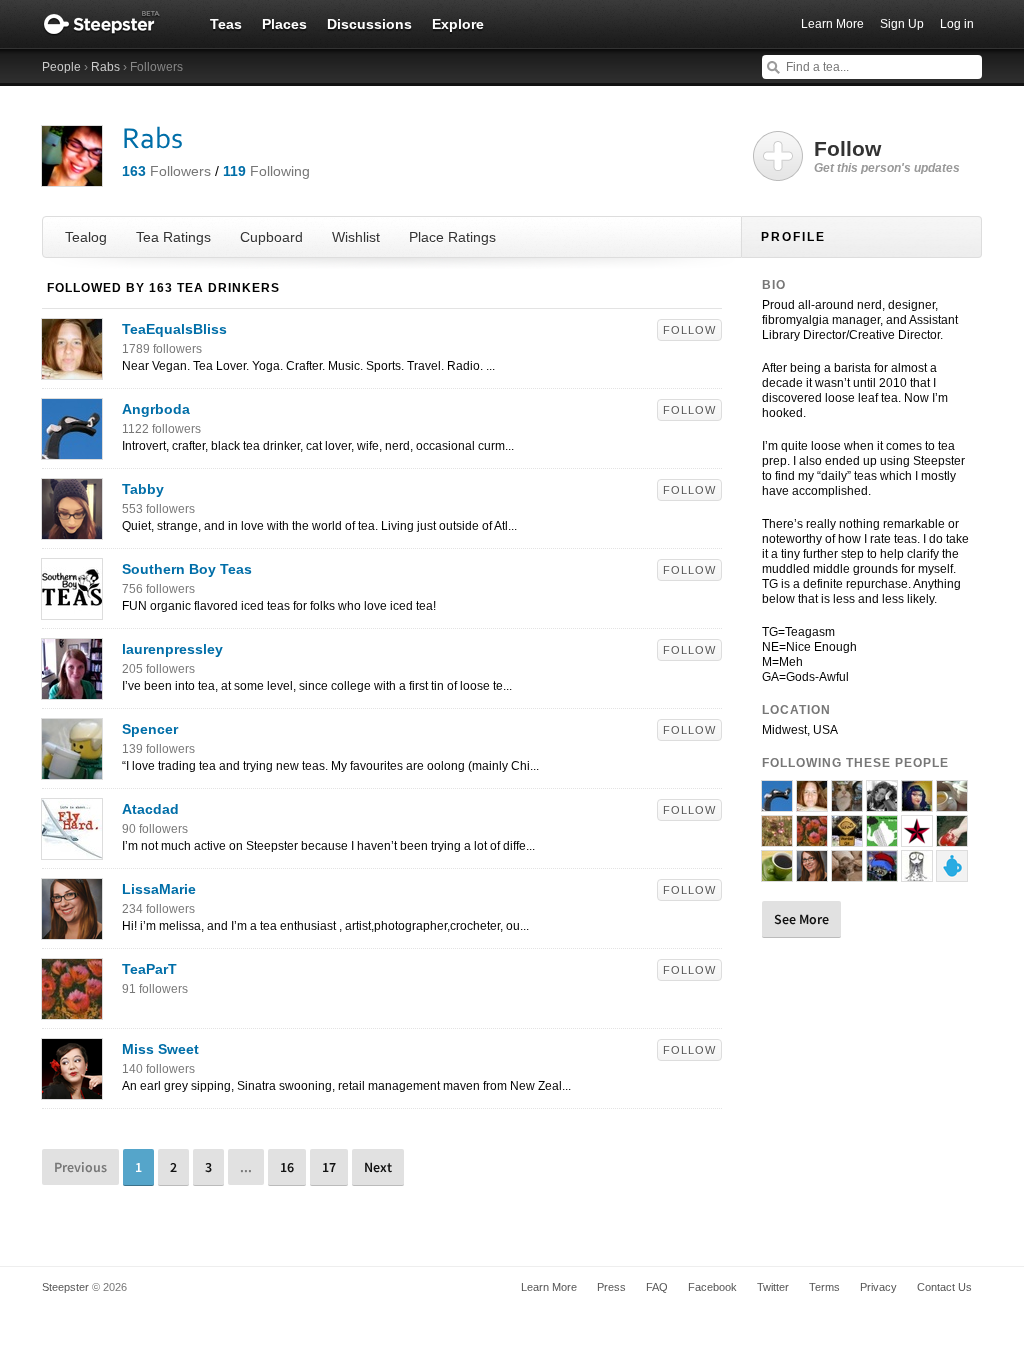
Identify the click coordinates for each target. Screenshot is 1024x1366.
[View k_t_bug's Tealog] (952, 873)
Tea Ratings (173, 237)
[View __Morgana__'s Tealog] (952, 838)
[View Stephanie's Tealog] (917, 873)
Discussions (369, 24)
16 (287, 1167)
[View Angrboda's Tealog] (72, 449)
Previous (80, 1167)
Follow (689, 330)
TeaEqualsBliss (174, 329)
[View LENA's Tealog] (917, 838)
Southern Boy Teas (187, 569)
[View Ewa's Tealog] (882, 873)
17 (329, 1167)
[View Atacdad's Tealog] (72, 849)
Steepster (112, 24)
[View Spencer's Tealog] (72, 769)
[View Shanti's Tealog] (847, 873)
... (246, 1167)
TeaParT (149, 969)
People (61, 67)
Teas (226, 24)
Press (611, 1287)
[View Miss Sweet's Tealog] (72, 1089)
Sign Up (902, 24)
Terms (824, 1287)
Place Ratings (452, 237)
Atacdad (150, 809)
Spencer (150, 729)
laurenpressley (172, 649)
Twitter (773, 1287)
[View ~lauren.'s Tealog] (952, 803)
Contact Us (944, 1287)
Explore (458, 24)
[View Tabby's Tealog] (72, 529)
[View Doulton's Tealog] (847, 803)
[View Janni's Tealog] (882, 838)
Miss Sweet (160, 1049)
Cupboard (271, 237)
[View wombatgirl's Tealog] (847, 838)
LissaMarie (159, 889)
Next (378, 1167)
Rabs (105, 67)
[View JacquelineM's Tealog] (917, 803)
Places (284, 24)
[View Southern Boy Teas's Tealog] (72, 609)
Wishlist (356, 237)
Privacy (878, 1287)
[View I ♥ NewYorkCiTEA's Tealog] (777, 873)
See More (801, 919)
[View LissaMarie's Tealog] (72, 929)
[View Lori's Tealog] (777, 838)
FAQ (657, 1287)
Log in (957, 24)
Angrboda (156, 409)
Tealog (86, 237)
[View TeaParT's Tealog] (72, 1009)
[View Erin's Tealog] (882, 803)
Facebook (712, 1287)
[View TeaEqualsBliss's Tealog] (72, 369)
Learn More (832, 24)
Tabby (143, 489)
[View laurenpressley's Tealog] (72, 689)
